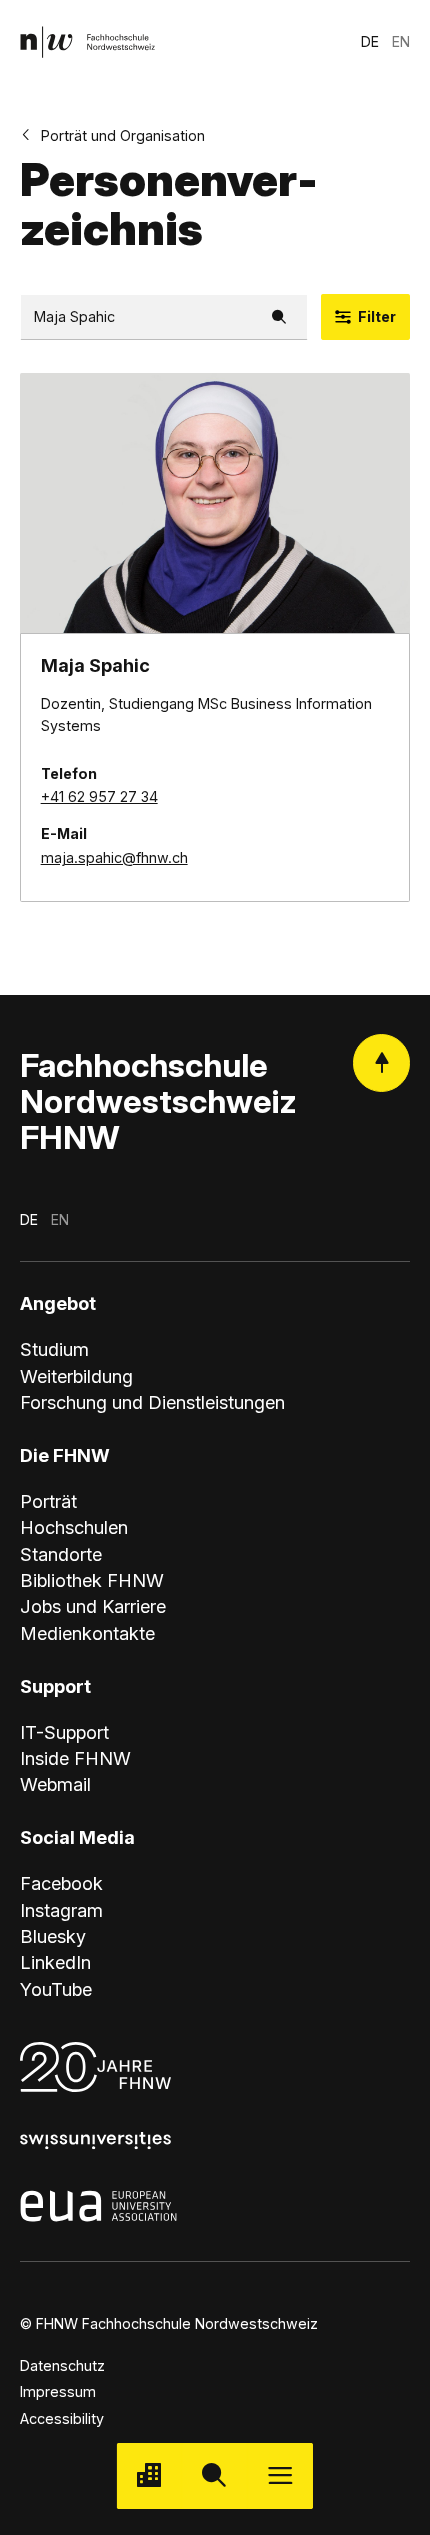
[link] (87, 41)
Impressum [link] (58, 2391)
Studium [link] (54, 1349)
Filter (377, 316)
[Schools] (149, 2475)
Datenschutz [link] (62, 2365)
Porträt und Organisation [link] (123, 135)
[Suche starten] (214, 2475)
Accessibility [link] (62, 2418)
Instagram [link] (61, 1910)
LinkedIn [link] (55, 1962)
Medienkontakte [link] (87, 1633)
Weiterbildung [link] (76, 1376)
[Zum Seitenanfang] (381, 1062)
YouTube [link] (56, 1989)
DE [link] (370, 41)
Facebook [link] (61, 1883)
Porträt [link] (48, 1501)
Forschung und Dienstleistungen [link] (152, 1402)
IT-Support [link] (64, 1732)
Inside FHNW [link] (75, 1758)
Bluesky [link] (53, 1936)
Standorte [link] (61, 1554)
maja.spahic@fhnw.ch (114, 857)
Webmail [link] (55, 1784)
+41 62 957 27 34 (99, 796)
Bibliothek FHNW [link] (92, 1580)
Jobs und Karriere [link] (93, 1606)
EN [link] (401, 41)
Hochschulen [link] (74, 1527)
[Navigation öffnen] (280, 2475)
